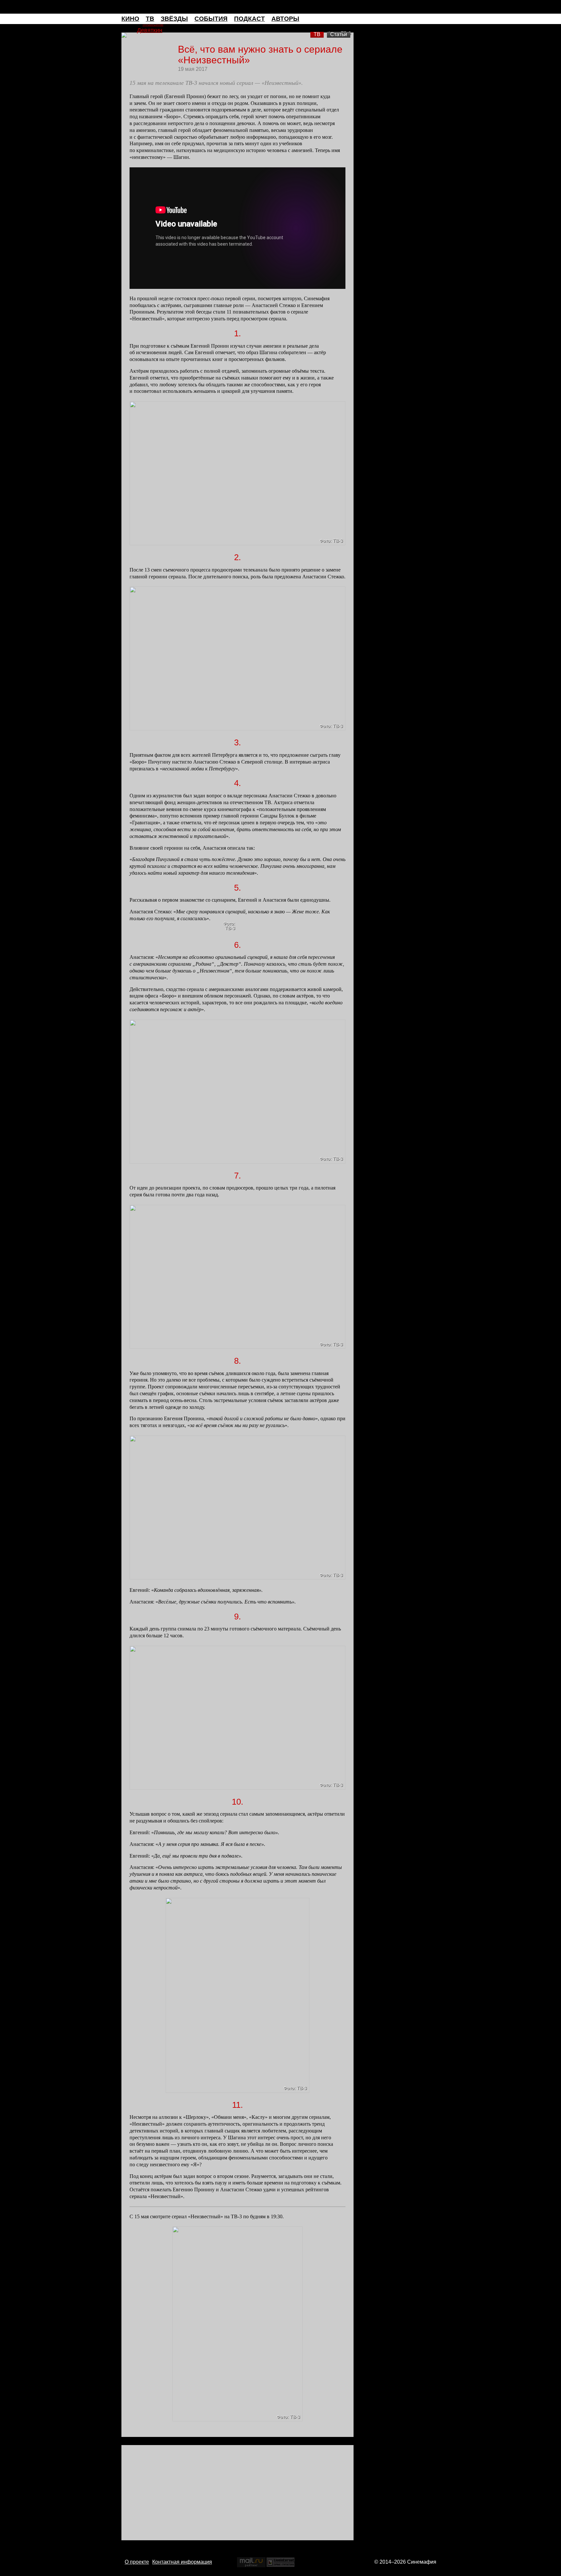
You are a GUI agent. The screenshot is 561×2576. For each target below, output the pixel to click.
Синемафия (280, 7)
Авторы (285, 19)
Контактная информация (182, 2562)
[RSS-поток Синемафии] (436, 19)
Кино (130, 19)
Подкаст (249, 19)
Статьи (339, 34)
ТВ (150, 19)
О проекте (137, 2562)
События (211, 19)
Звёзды (174, 19)
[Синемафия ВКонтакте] (427, 19)
